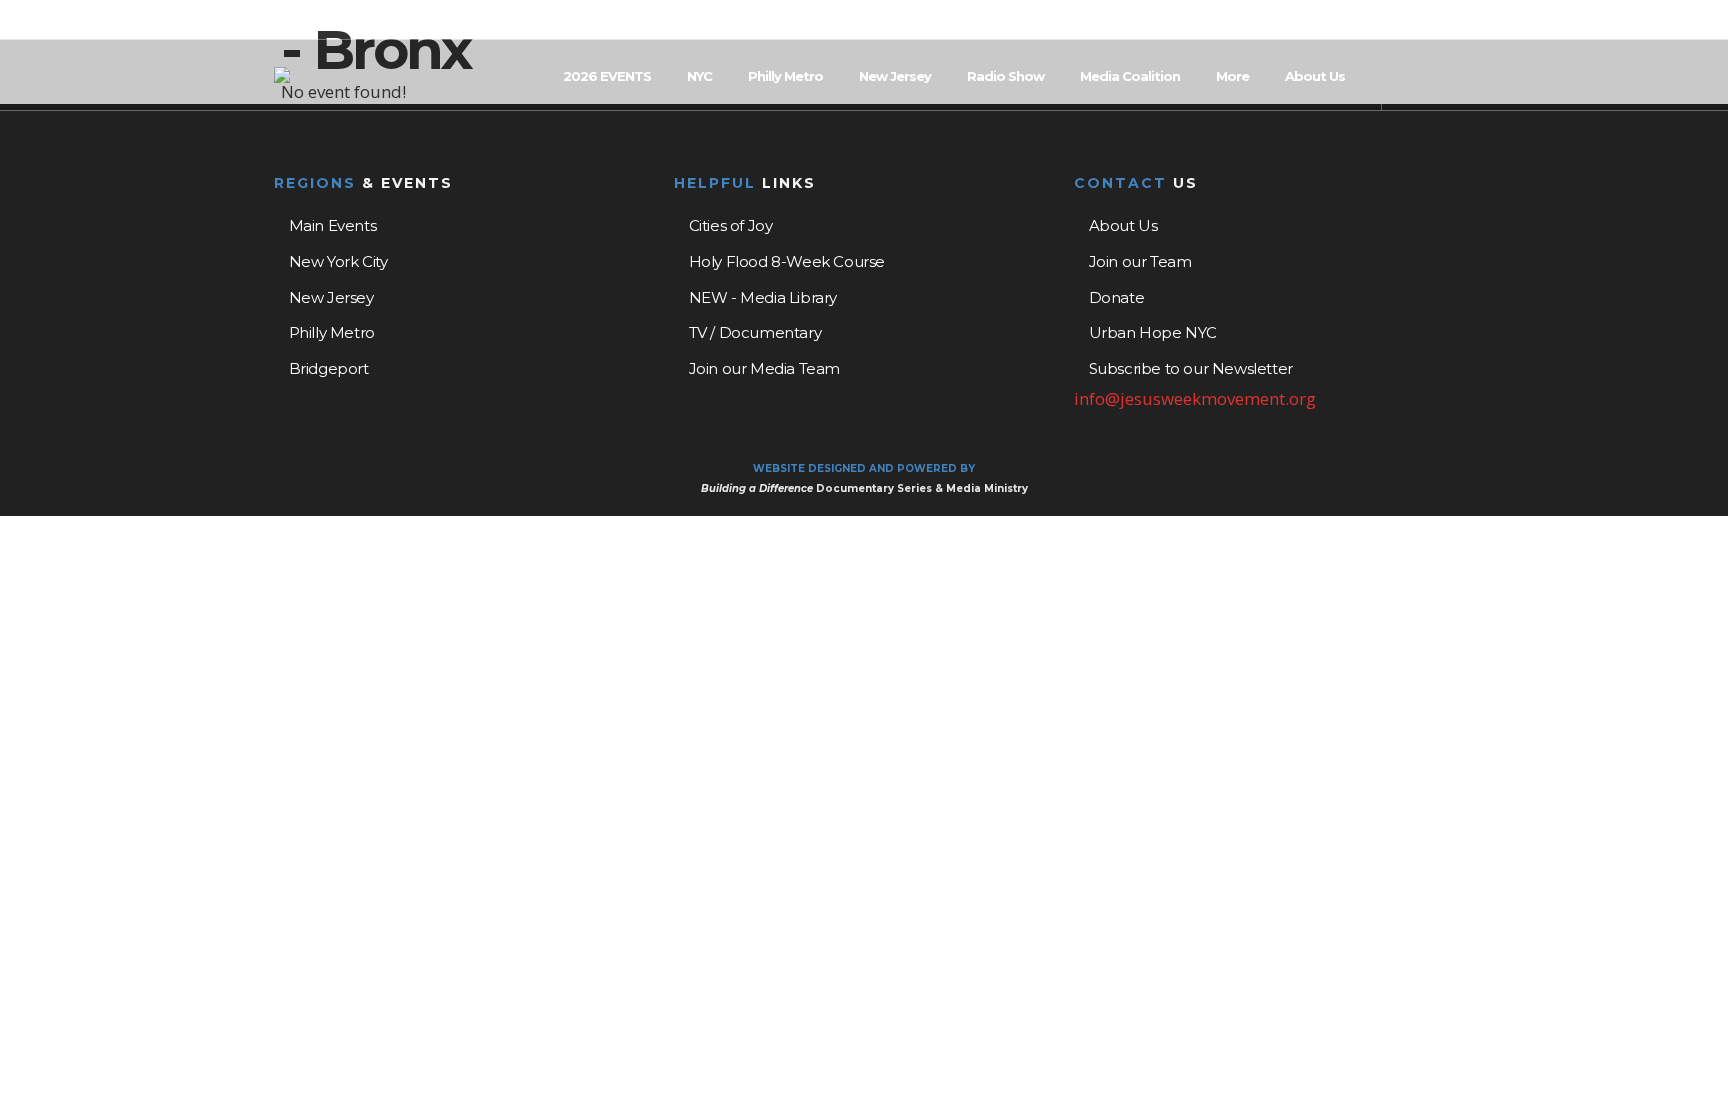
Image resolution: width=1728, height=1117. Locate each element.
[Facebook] (1396, 21)
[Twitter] (1422, 21)
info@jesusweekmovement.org (1195, 398)
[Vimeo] (1448, 21)
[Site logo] (282, 75)
